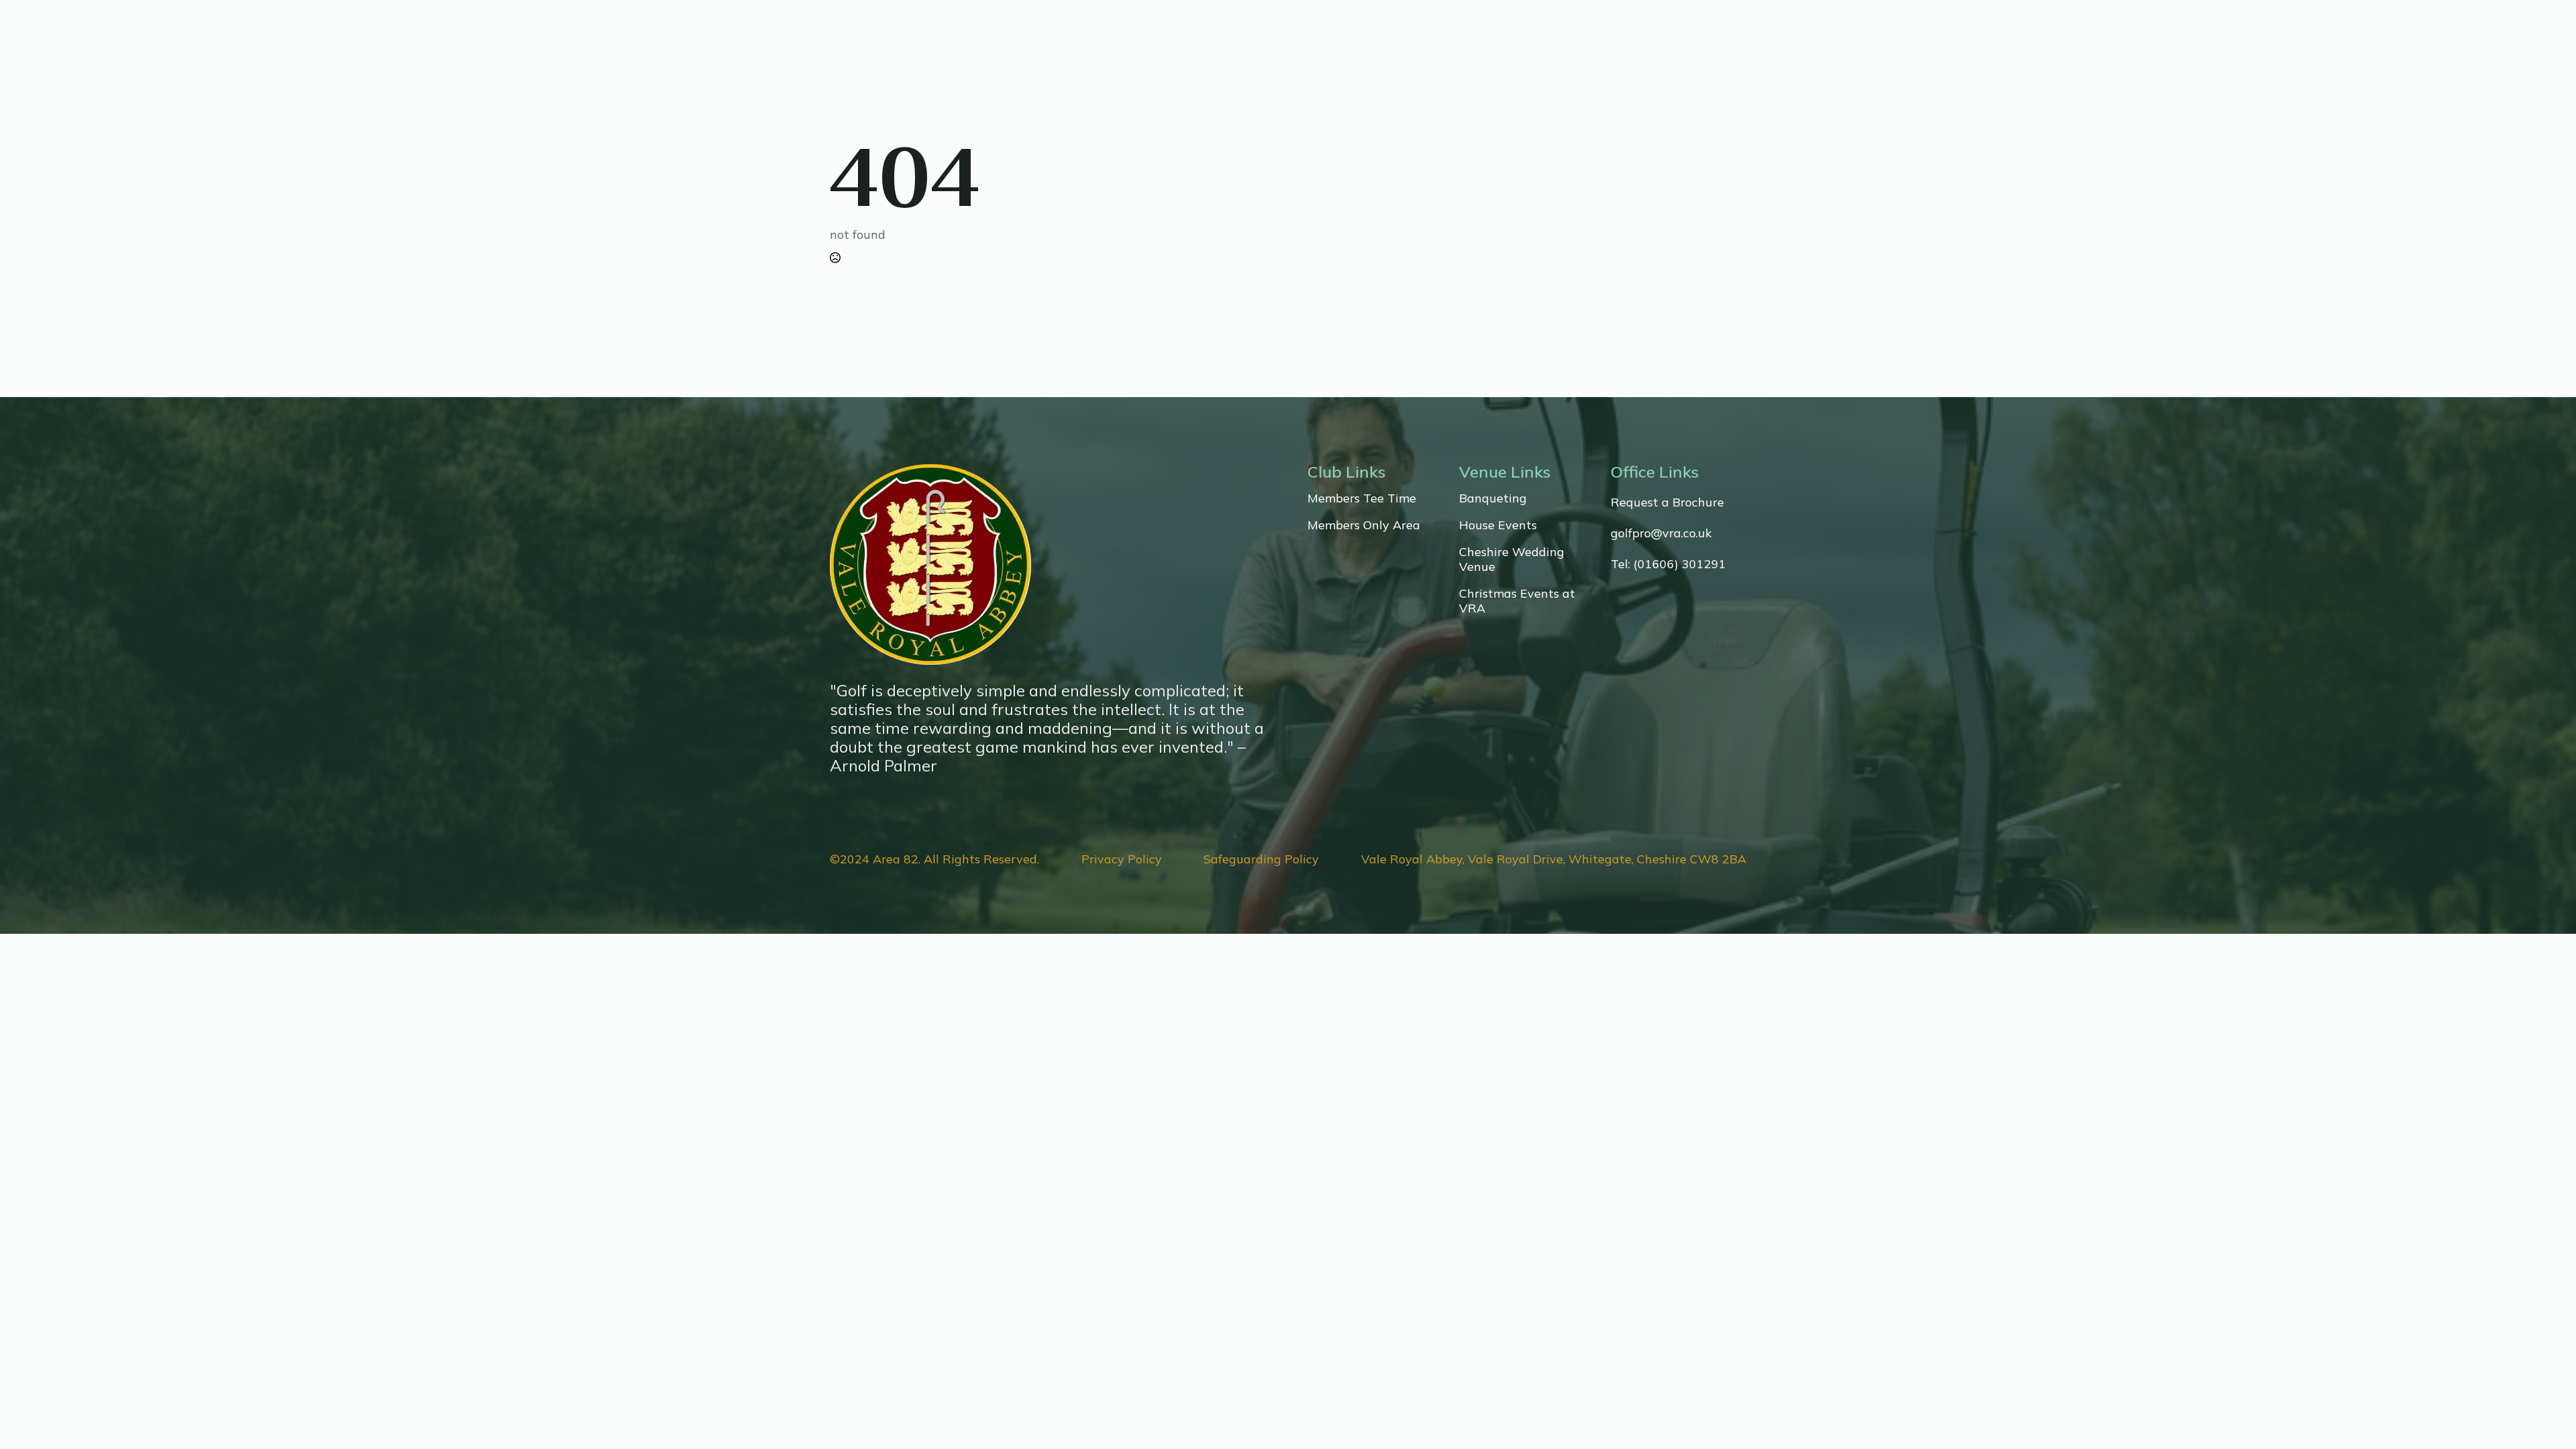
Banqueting (1493, 498)
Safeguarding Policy (1261, 859)
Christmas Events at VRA (1517, 601)
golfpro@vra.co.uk (1661, 533)
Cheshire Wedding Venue (1512, 559)
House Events (1498, 525)
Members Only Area (1364, 525)
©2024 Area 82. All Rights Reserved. (934, 859)
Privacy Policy (1122, 859)
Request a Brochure (1667, 502)
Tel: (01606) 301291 (1668, 564)
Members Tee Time (1362, 498)
